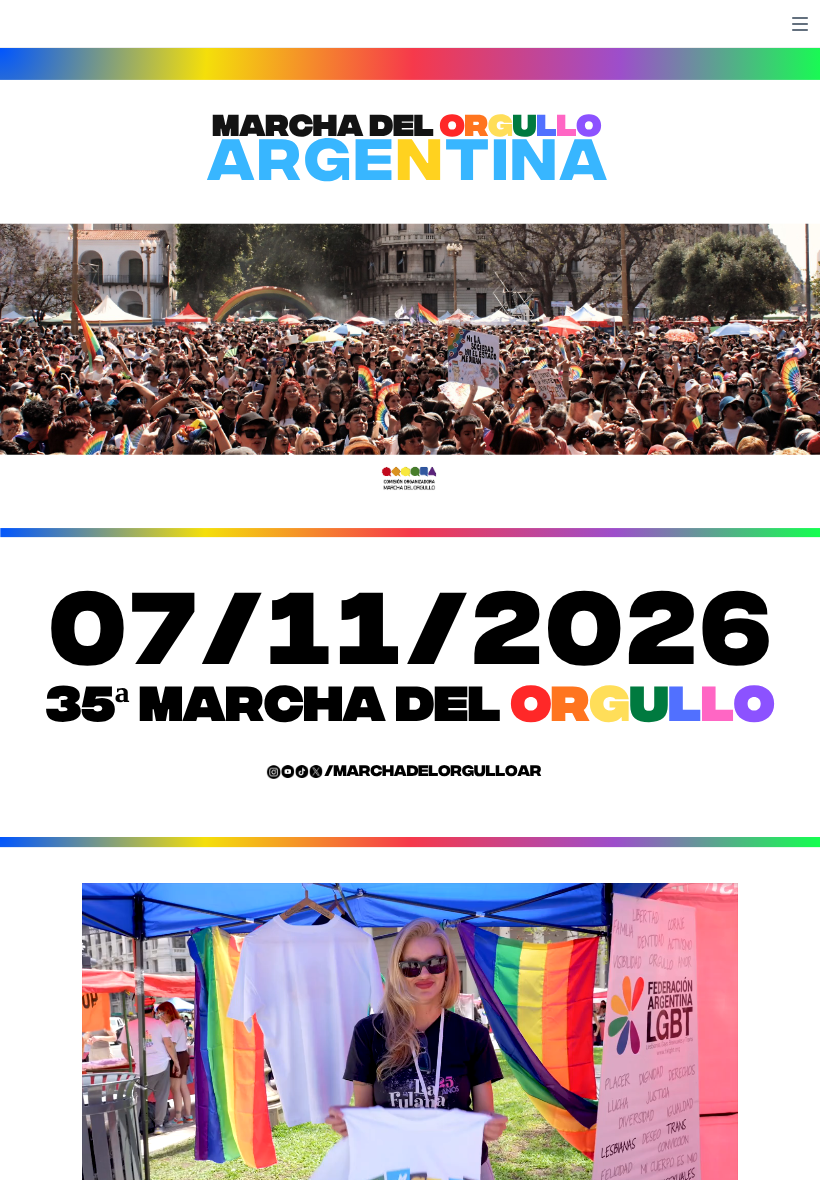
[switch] (800, 24)
